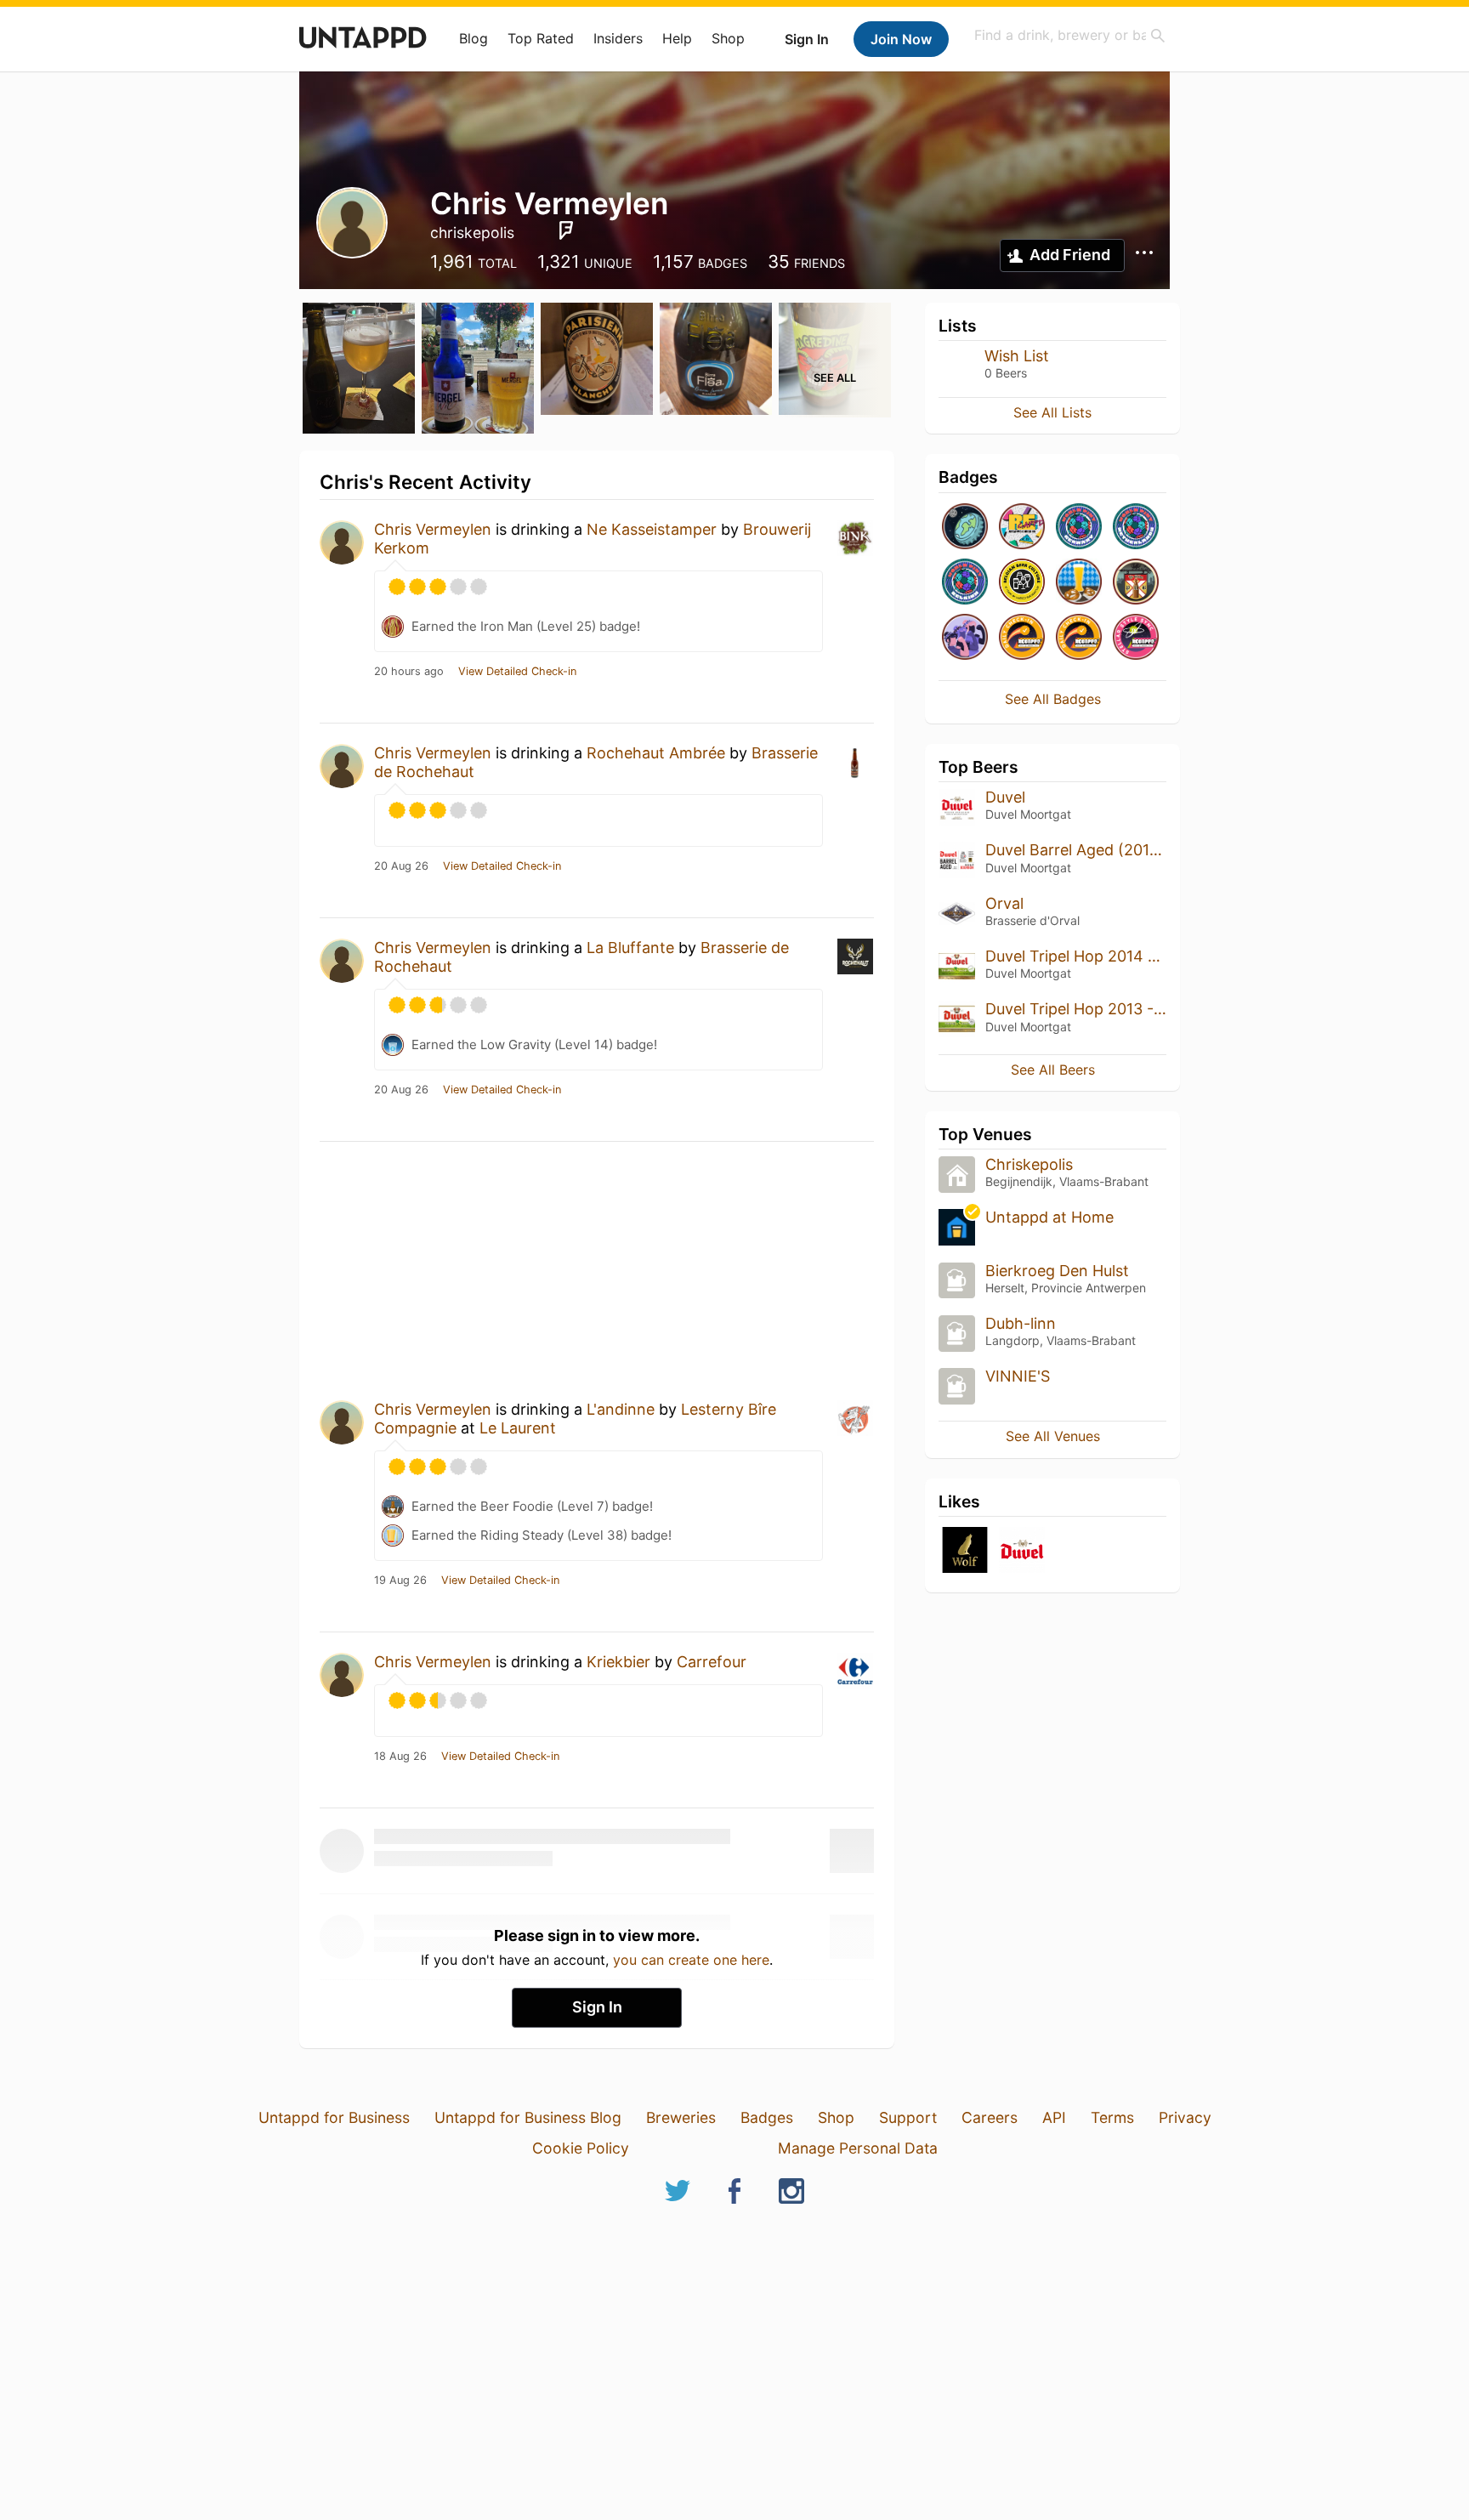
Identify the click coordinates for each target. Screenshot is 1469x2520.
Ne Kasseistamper (652, 529)
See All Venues (1053, 1436)
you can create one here (691, 1960)
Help (677, 38)
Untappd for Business (334, 2117)
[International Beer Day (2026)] (965, 528)
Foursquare (566, 230)
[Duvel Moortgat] (1022, 1551)
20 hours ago (409, 672)
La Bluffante (630, 948)
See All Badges (1053, 699)
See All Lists (1052, 412)
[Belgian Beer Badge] (1022, 583)
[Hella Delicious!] (1079, 583)
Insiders (618, 38)
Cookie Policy (581, 2148)
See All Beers (1053, 1070)
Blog (474, 38)
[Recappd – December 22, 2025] (1079, 638)
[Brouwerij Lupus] (965, 1551)
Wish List (1017, 356)
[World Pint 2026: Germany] (1079, 528)
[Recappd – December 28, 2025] (1022, 638)
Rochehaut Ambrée (656, 753)
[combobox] (1070, 35)
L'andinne (621, 1409)
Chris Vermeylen (433, 529)
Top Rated (541, 38)
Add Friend (1070, 255)
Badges (767, 2117)
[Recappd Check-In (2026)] (1022, 528)
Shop (728, 38)
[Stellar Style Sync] (1136, 638)
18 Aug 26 (400, 1757)
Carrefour (712, 1662)
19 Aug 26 (400, 1581)
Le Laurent (518, 1428)
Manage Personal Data (858, 2148)
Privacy (1185, 2117)
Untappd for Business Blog (528, 2117)
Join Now (901, 39)
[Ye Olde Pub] (1136, 583)
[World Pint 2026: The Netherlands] (1136, 528)
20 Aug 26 (401, 866)
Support (908, 2117)
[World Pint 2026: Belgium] (965, 583)
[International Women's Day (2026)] (965, 638)
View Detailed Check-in (517, 672)
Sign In (807, 39)
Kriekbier (618, 1662)
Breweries (681, 2117)
